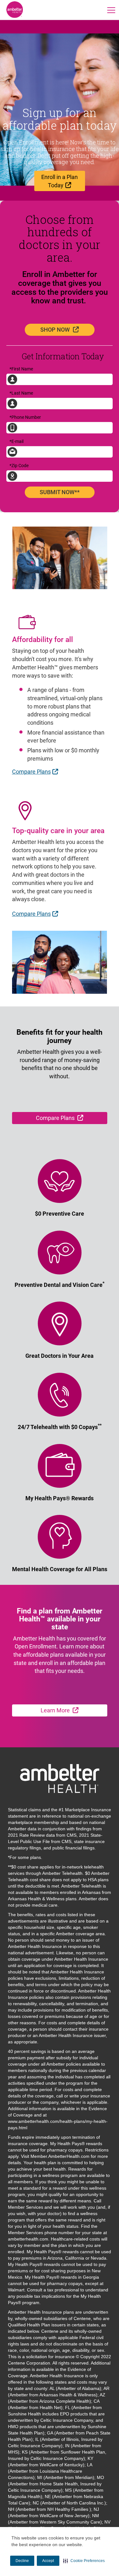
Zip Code (19, 466)
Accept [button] (48, 2561)
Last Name (21, 393)
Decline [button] (22, 2561)
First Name (21, 369)
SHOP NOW (67, 329)
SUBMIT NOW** (60, 492)
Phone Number (25, 417)
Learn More (74, 1710)
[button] (84, 2561)
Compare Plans (36, 771)
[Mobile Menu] (111, 10)
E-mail (17, 441)
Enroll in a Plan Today (63, 181)
